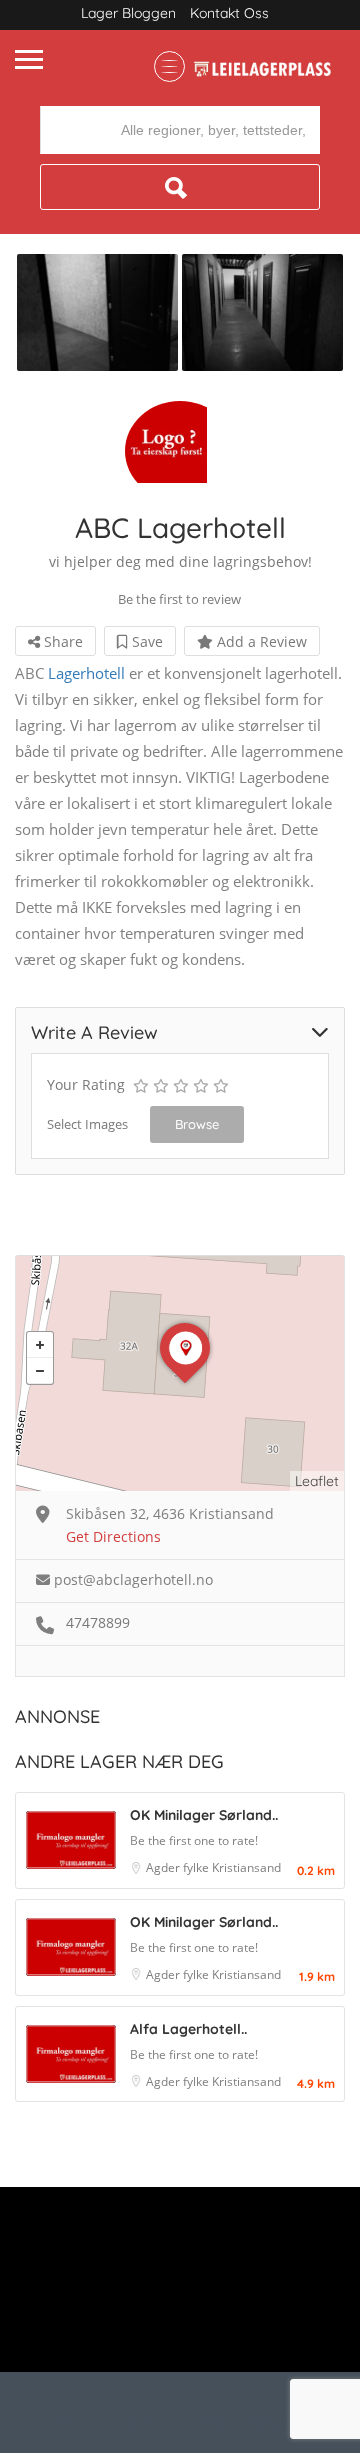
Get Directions (113, 1536)
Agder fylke (179, 1867)
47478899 (98, 1622)
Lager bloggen (128, 13)
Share (61, 641)
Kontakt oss (229, 13)
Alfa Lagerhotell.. (188, 2029)
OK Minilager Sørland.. (204, 1815)
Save (145, 641)
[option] (97, 312)
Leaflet (317, 1481)
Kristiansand (246, 1867)
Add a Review (260, 641)
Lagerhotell (86, 673)
